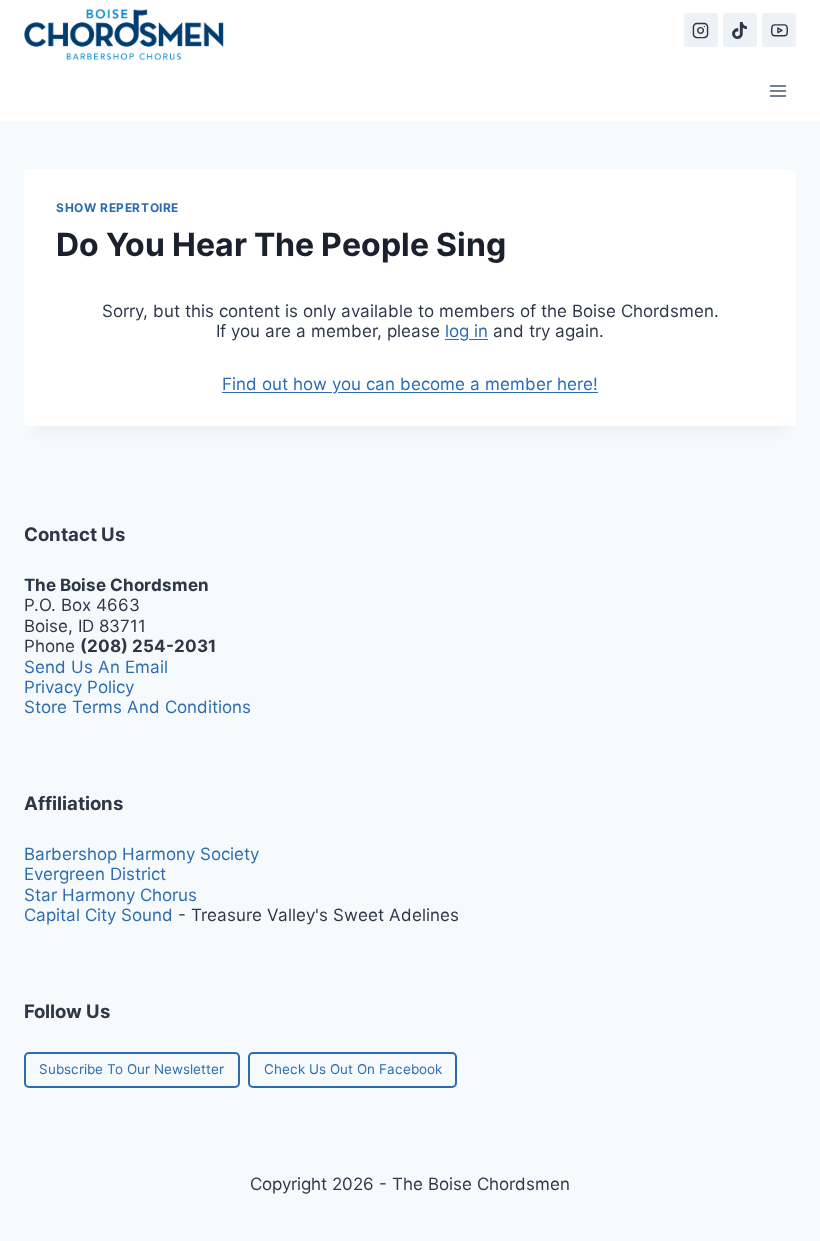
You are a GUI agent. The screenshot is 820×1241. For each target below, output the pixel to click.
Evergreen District (95, 874)
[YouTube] (779, 30)
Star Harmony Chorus (110, 895)
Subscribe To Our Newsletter (131, 1069)
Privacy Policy (79, 687)
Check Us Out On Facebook (353, 1069)
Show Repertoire (117, 207)
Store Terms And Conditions (137, 707)
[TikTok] (740, 30)
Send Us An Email (96, 667)
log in (466, 331)
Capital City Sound (98, 915)
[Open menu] (777, 90)
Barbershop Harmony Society (141, 854)
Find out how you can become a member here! (410, 384)
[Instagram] (701, 30)
